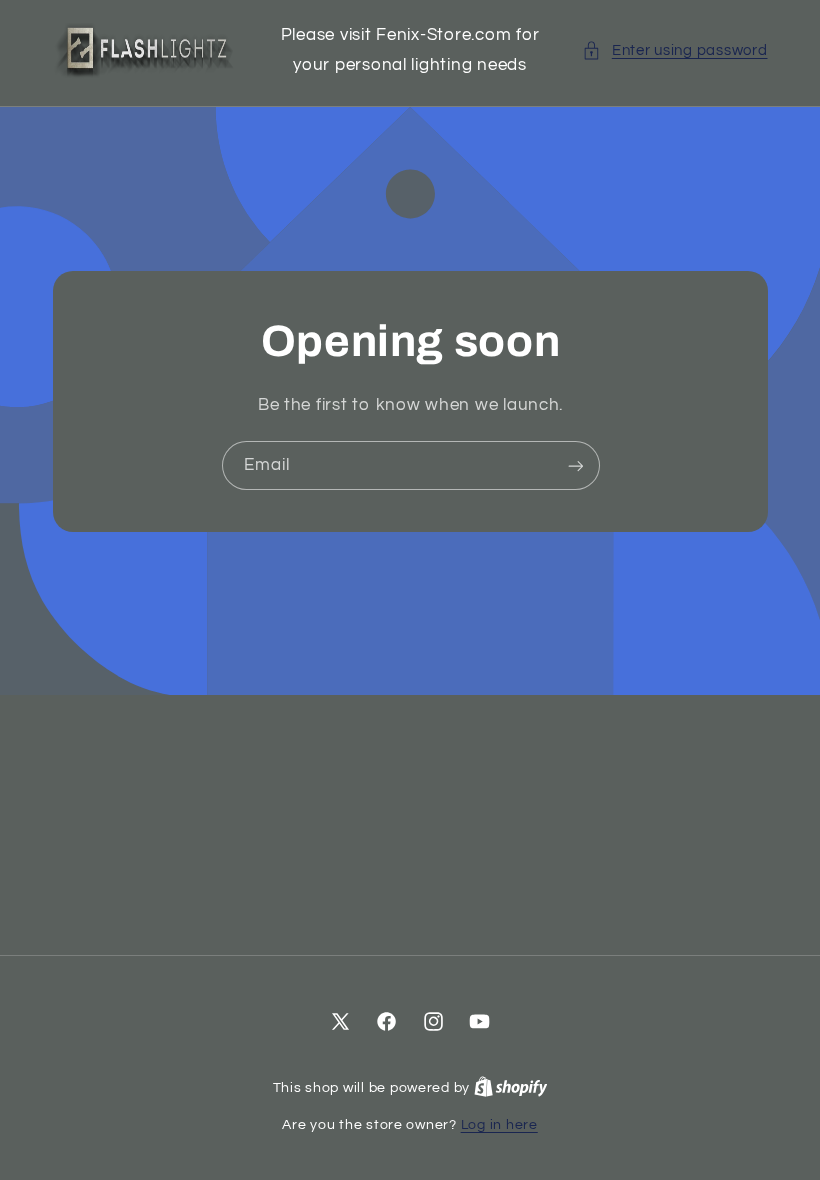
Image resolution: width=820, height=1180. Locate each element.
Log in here (499, 1125)
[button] (674, 51)
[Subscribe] (575, 465)
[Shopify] (511, 1088)
